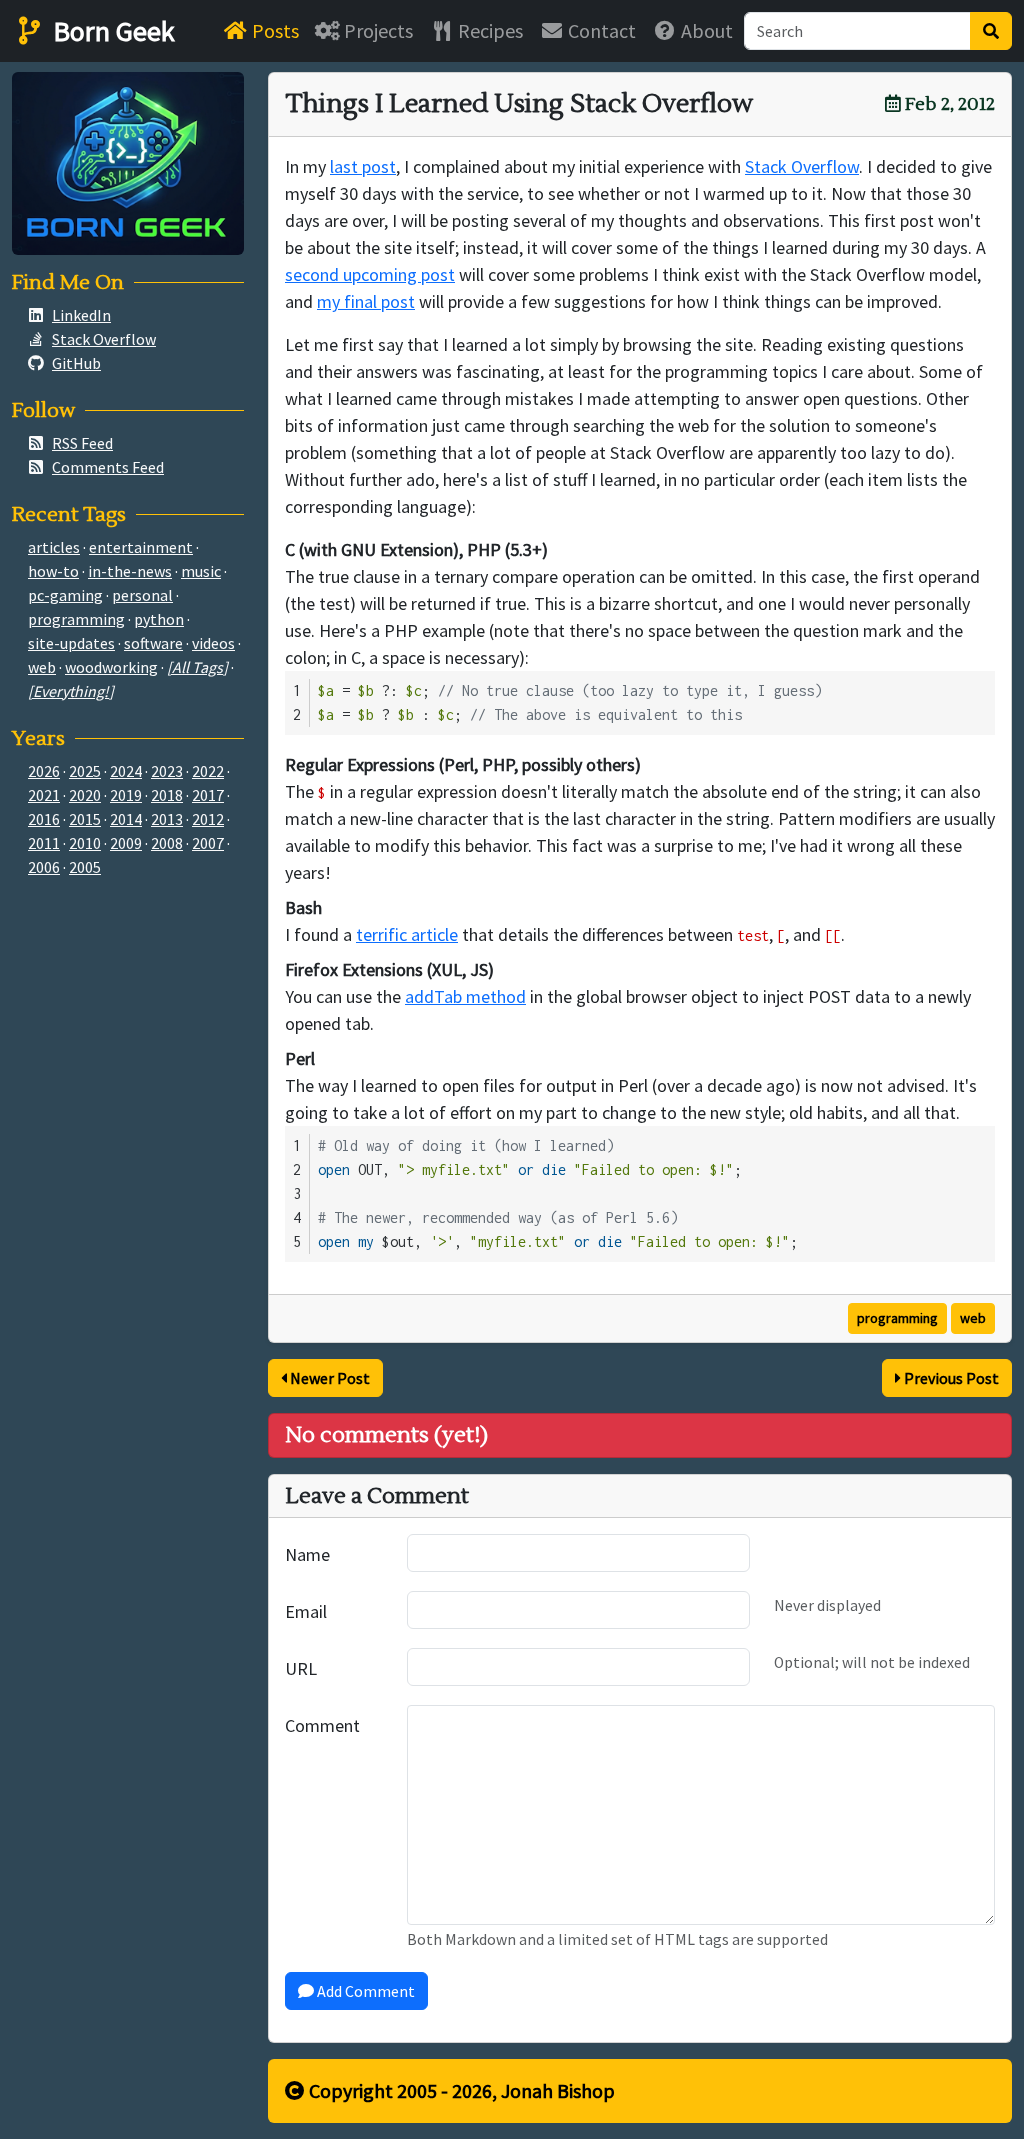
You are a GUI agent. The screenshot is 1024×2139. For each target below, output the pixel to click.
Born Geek (111, 31)
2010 (85, 843)
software (153, 643)
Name (307, 1554)
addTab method (465, 996)
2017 (208, 795)
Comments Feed (108, 467)
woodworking (111, 667)
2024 (126, 771)
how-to (53, 571)
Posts (273, 30)
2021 (44, 795)
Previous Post (950, 1378)
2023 (167, 771)
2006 (44, 867)
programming (897, 1318)
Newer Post (328, 1378)
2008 (167, 843)
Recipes (488, 30)
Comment (322, 1725)
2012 (208, 819)
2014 (126, 819)
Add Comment (364, 1991)
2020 (85, 795)
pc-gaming (65, 595)
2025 (85, 771)
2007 (208, 843)
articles (54, 547)
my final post (366, 301)
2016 (44, 819)
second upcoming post (370, 274)
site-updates (71, 643)
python (159, 619)
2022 (208, 771)
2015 (85, 819)
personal (142, 595)
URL (301, 1668)
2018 (167, 795)
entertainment (141, 547)
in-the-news (130, 571)
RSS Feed (82, 443)
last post (363, 166)
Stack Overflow (802, 166)
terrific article (407, 934)
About (705, 30)
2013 (167, 819)
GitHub (76, 363)
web (973, 1318)
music (201, 571)
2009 (126, 843)
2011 (44, 843)
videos (213, 643)
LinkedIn (81, 315)
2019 (126, 795)
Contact (600, 30)
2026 (44, 771)
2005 (85, 867)
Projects (376, 30)
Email (306, 1611)
